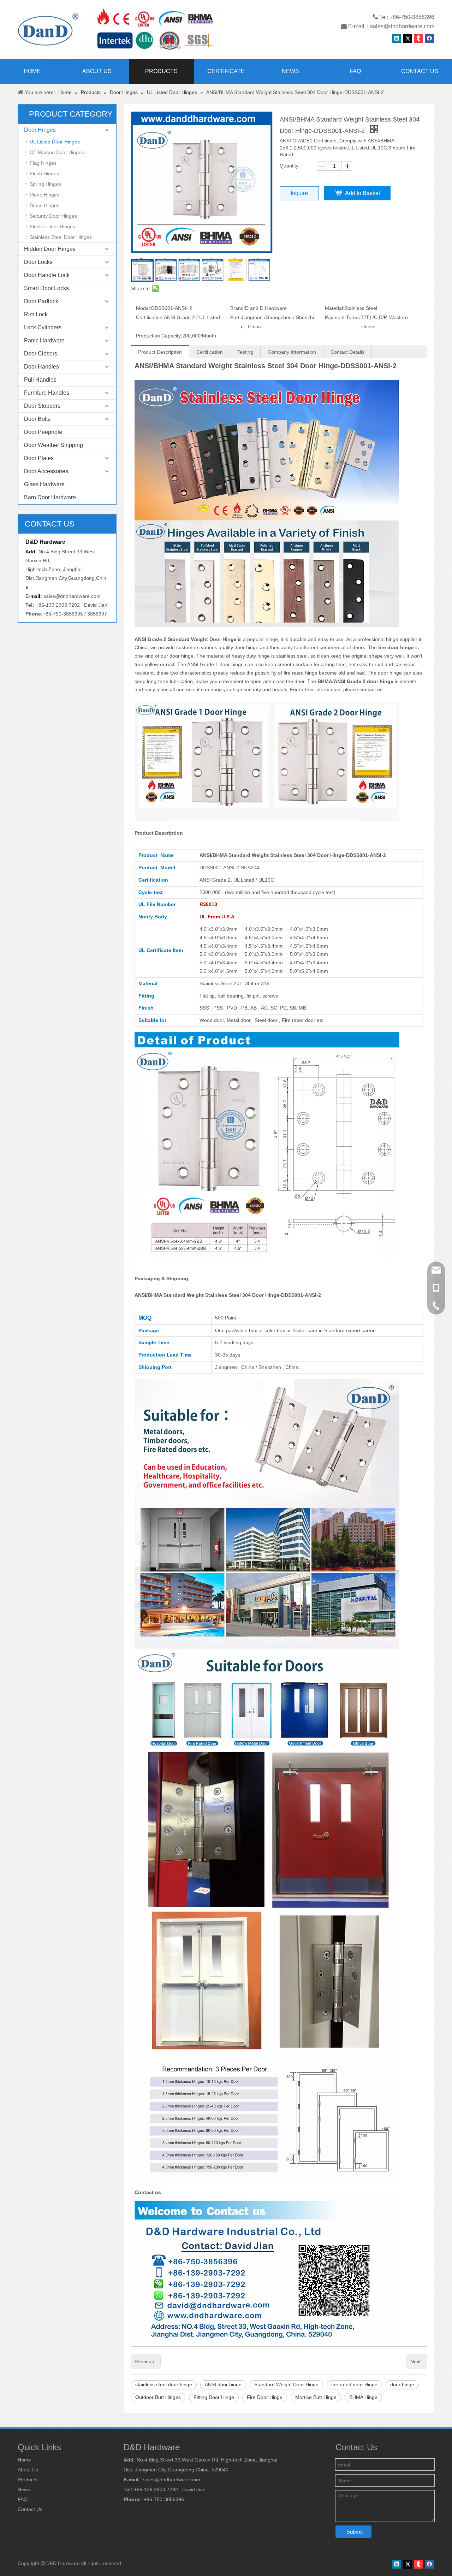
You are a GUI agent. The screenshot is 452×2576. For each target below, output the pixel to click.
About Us (28, 2470)
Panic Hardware (44, 340)
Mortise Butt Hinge (316, 2397)
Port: (236, 317)
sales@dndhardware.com (402, 26)
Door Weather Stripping (53, 445)
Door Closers (41, 354)
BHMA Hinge (363, 2397)
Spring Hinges (45, 184)
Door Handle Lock (47, 275)
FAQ (23, 2499)
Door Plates (39, 458)
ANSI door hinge (223, 2384)
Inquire (299, 193)
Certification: (150, 317)
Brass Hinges (44, 205)
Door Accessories (46, 471)
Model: (144, 308)
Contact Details (347, 352)
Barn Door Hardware (50, 497)
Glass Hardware (44, 484)
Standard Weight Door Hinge (286, 2384)
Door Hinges (40, 130)
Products (28, 2480)
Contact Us (30, 2509)
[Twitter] (408, 38)
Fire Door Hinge (265, 2397)
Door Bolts (37, 419)
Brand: (238, 308)
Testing (245, 352)
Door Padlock (41, 301)
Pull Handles (40, 380)
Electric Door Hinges (52, 227)
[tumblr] (419, 38)
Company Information (292, 352)
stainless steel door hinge (164, 2384)
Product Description (160, 352)
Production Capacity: (159, 336)
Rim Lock (36, 314)
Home (24, 2460)
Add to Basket (362, 193)
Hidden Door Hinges (50, 249)
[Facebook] (430, 38)
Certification (210, 352)
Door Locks (38, 262)
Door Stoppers (42, 406)
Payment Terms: (343, 317)
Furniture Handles (47, 393)
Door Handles (41, 367)
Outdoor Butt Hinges (158, 2397)
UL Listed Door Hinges (55, 142)
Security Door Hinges (53, 216)
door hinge (402, 2384)
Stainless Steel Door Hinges (61, 237)
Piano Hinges (44, 195)
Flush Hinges (44, 174)
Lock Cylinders (43, 327)
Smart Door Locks (46, 288)
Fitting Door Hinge (214, 2397)
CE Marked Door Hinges (57, 152)
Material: (335, 308)
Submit (355, 2532)
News (24, 2489)
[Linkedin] (397, 38)
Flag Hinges (43, 163)
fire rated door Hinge (354, 2384)
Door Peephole (43, 432)
